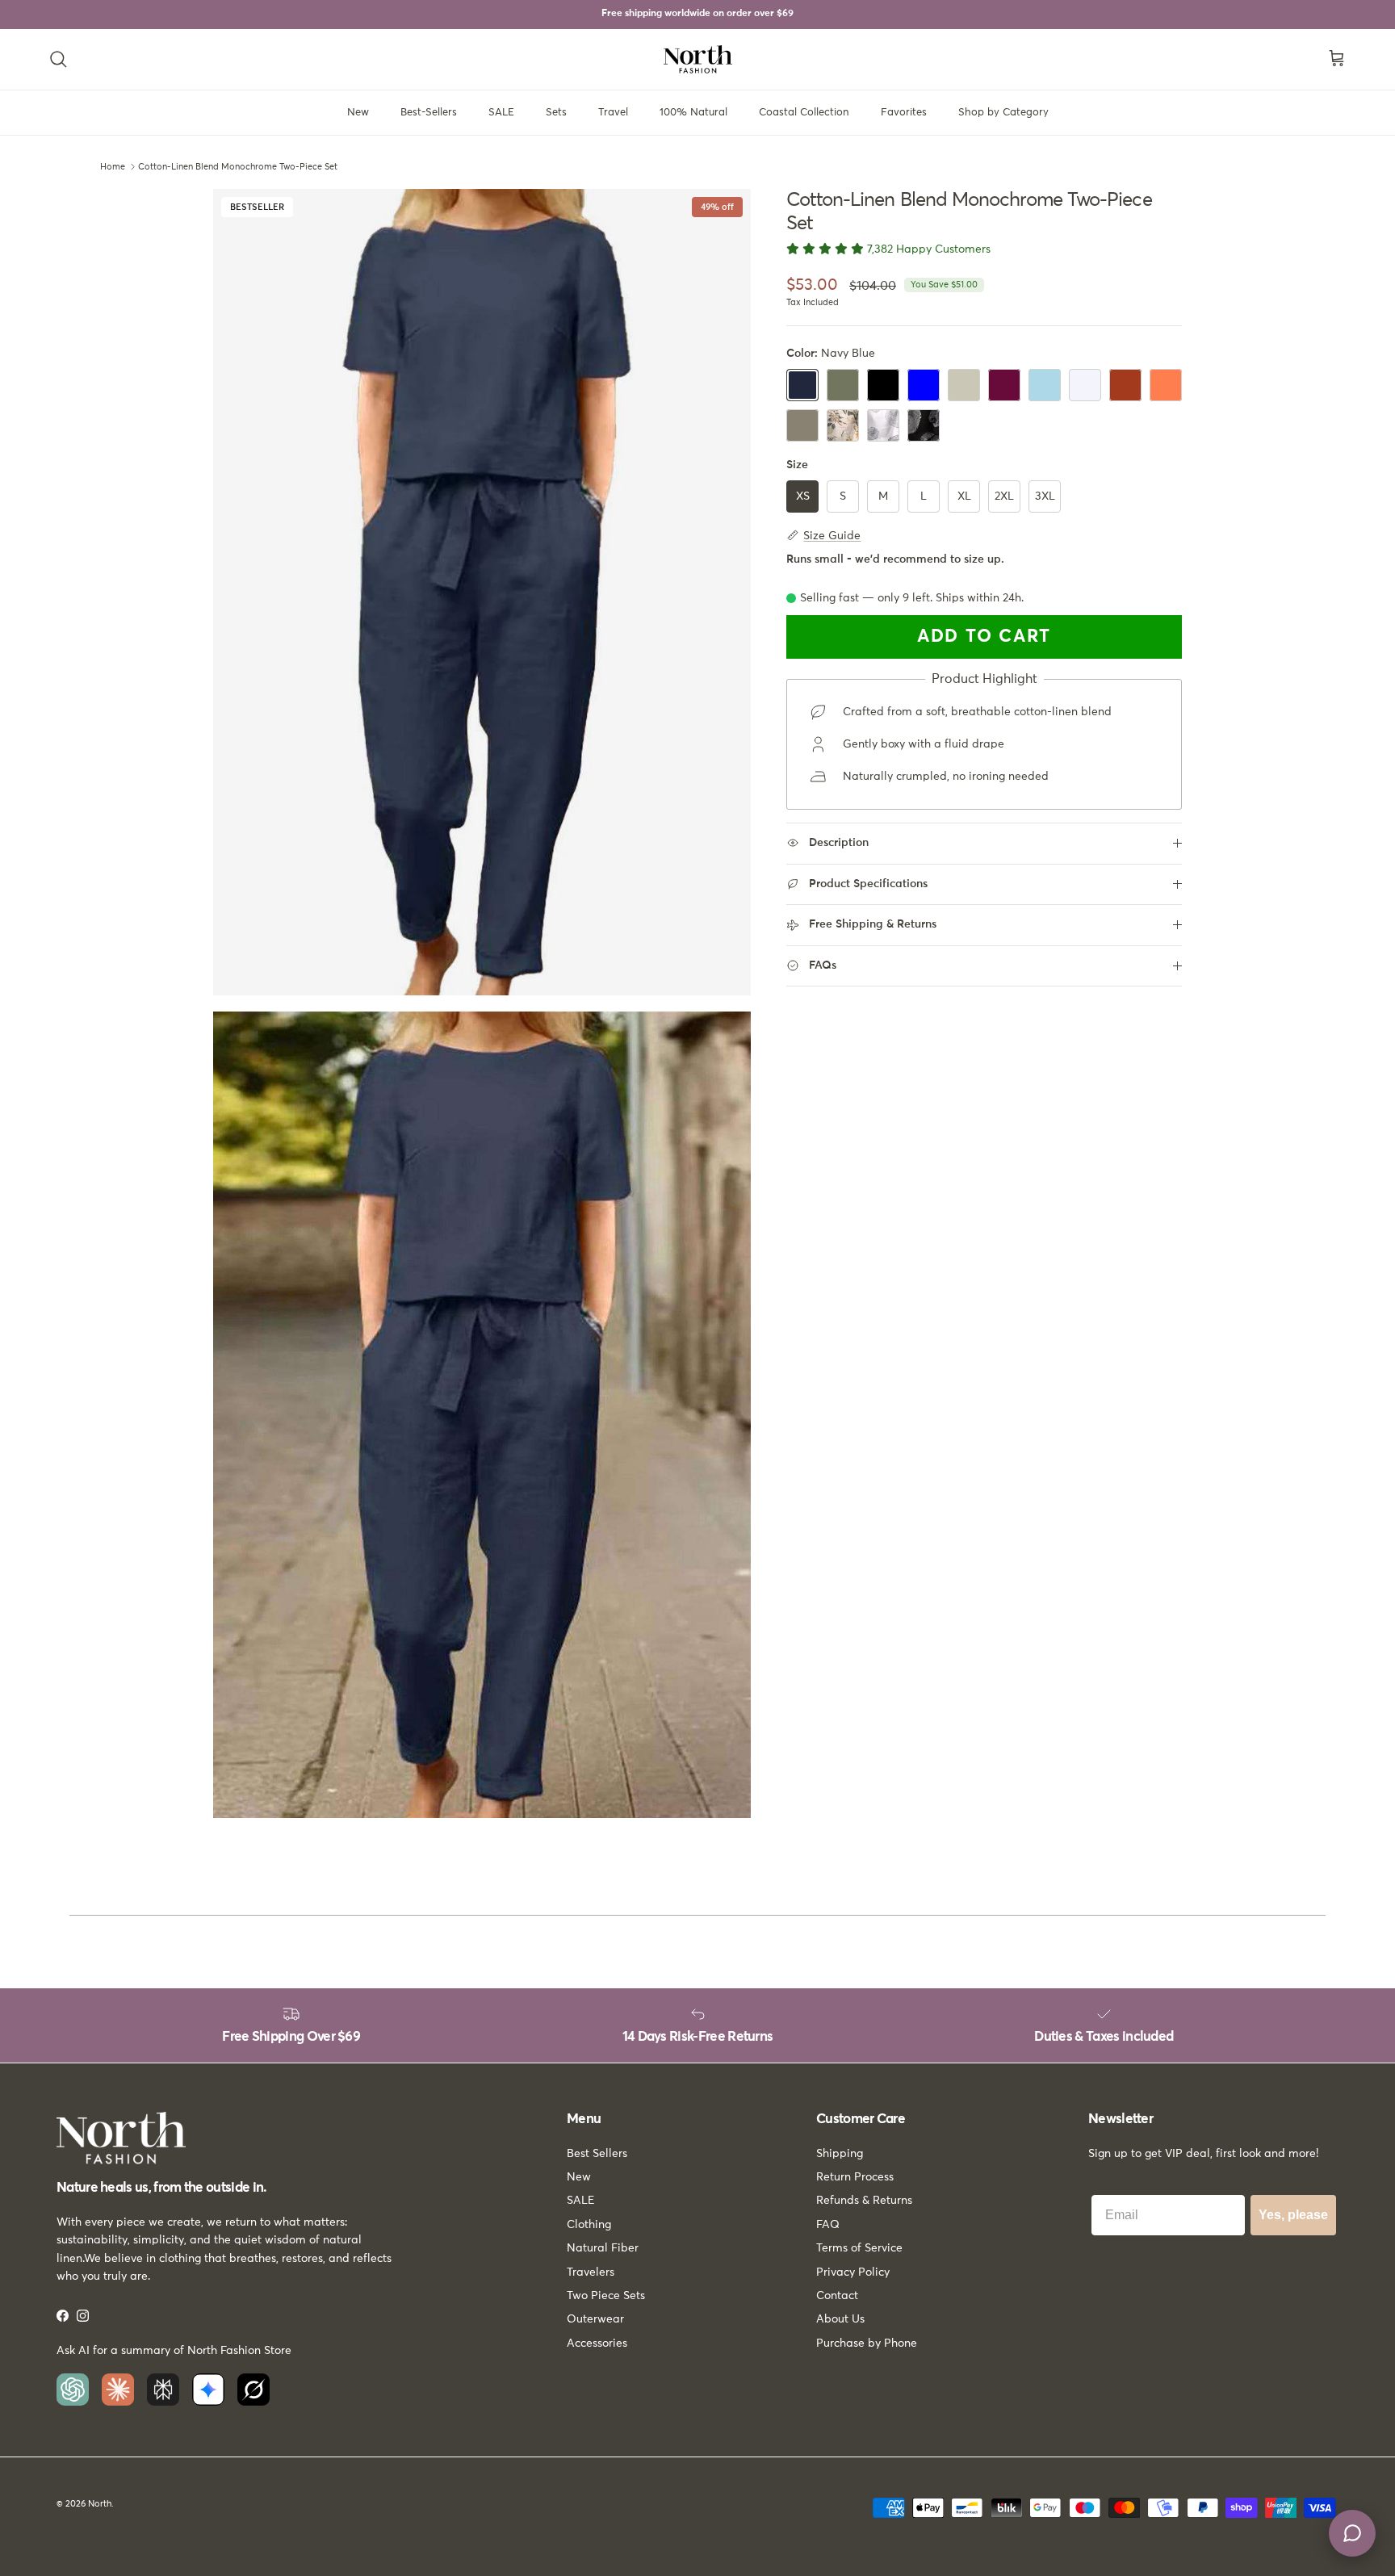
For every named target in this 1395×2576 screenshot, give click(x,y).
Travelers (591, 2272)
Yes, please (1293, 2215)
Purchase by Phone (867, 2344)
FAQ (828, 2225)
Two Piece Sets (606, 2296)
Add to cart (984, 637)
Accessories (597, 2344)
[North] (698, 59)
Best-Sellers (429, 113)
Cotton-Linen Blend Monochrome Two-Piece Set (238, 167)
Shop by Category (1003, 113)
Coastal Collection (804, 113)
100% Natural (693, 113)
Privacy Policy (853, 2272)
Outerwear (595, 2319)
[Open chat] (1352, 2533)
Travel (613, 113)
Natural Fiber (603, 2248)
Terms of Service (859, 2248)
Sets (556, 113)
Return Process (855, 2177)
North (100, 2504)
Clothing (589, 2225)
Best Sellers (597, 2154)
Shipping (840, 2154)
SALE (501, 113)
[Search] (58, 59)
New (358, 113)
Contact (837, 2296)
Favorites (904, 113)
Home (113, 167)
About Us (840, 2319)
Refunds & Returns (864, 2201)
